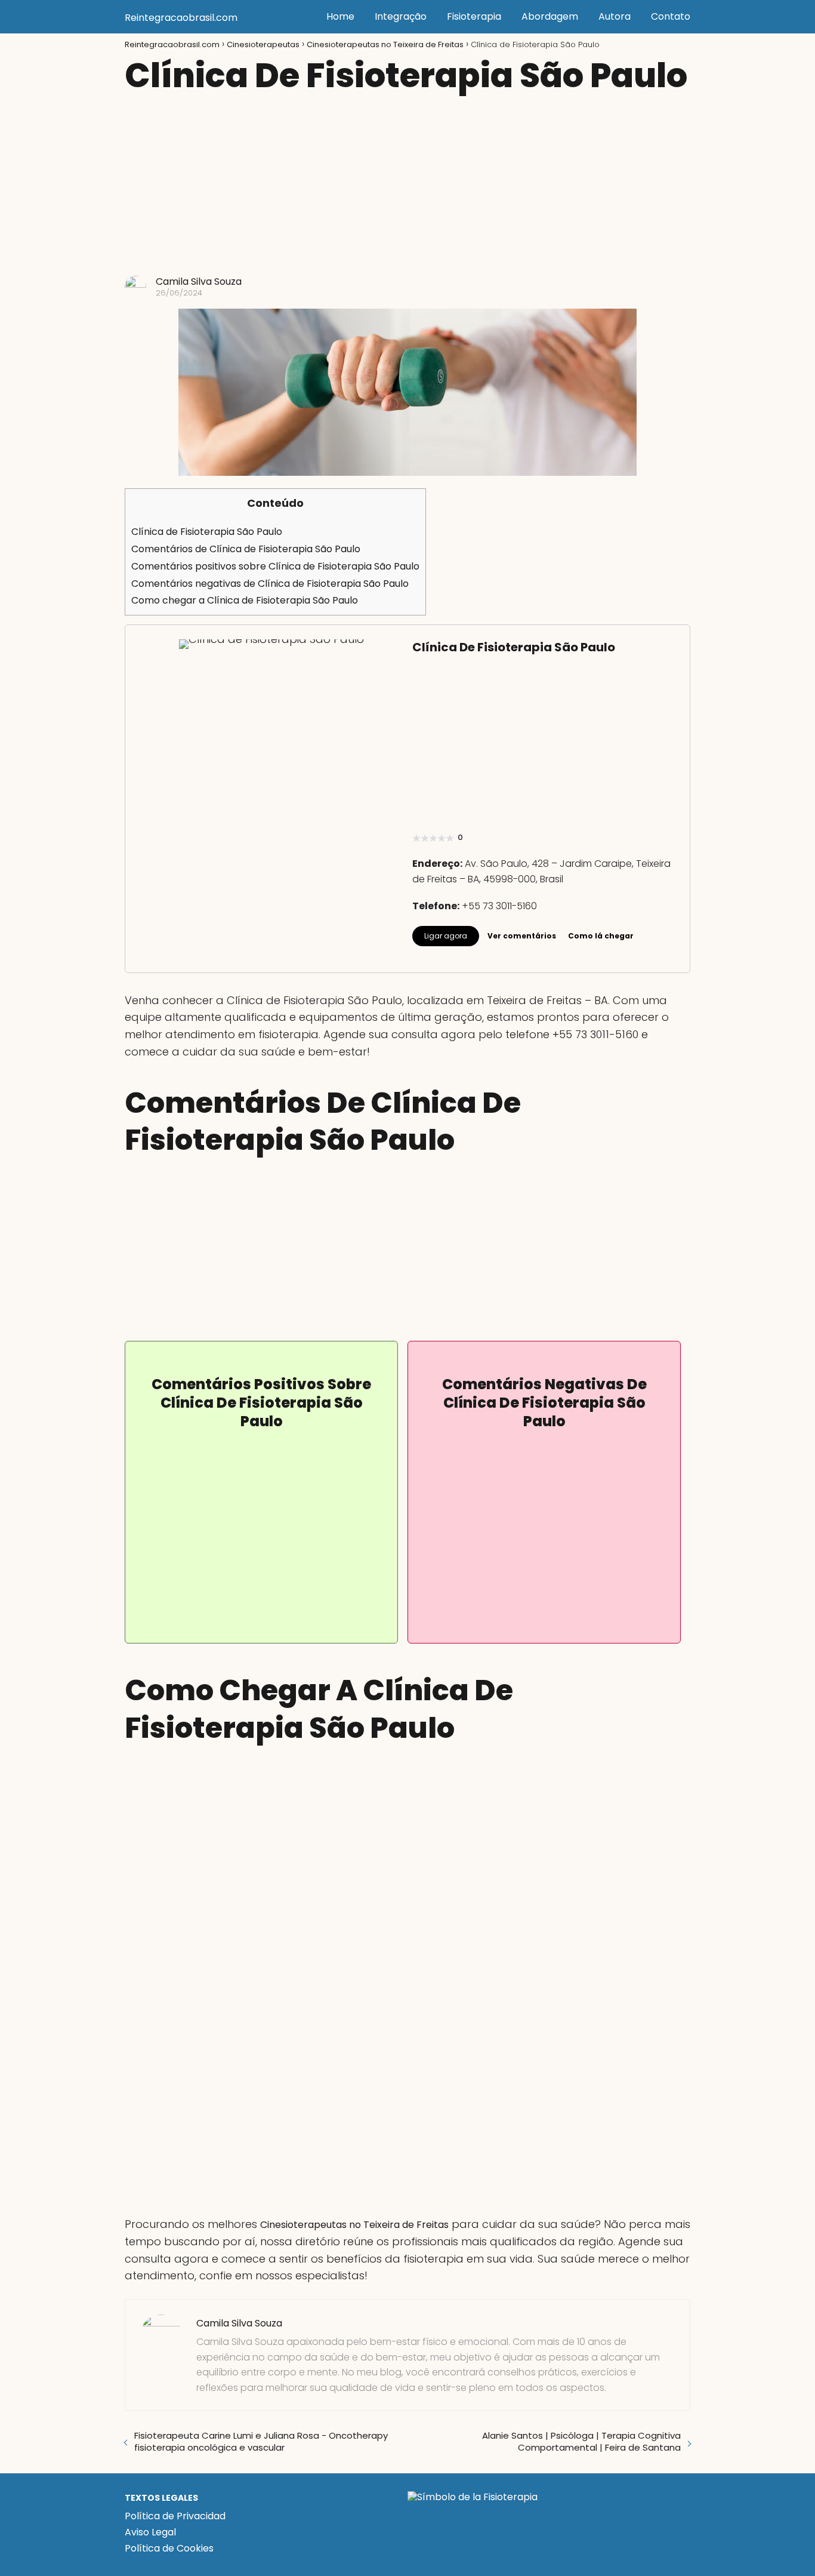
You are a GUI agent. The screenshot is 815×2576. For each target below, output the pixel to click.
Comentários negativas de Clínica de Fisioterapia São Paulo (270, 584)
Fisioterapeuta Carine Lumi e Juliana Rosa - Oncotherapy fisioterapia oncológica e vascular (261, 2441)
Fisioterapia (474, 16)
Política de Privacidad (175, 2516)
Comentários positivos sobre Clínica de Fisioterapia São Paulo (275, 566)
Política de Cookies (169, 2548)
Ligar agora (446, 936)
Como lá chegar (601, 936)
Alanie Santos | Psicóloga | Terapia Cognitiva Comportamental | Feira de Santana (581, 2441)
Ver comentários (522, 936)
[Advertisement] (407, 186)
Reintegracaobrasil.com (181, 18)
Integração (401, 16)
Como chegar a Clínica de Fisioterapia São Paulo (245, 600)
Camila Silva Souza (199, 281)
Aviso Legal (150, 2532)
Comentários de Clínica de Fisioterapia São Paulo (246, 549)
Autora (615, 16)
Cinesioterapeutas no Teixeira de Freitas (354, 2225)
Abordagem (550, 16)
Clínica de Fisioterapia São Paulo (207, 532)
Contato (671, 16)
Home (340, 16)
